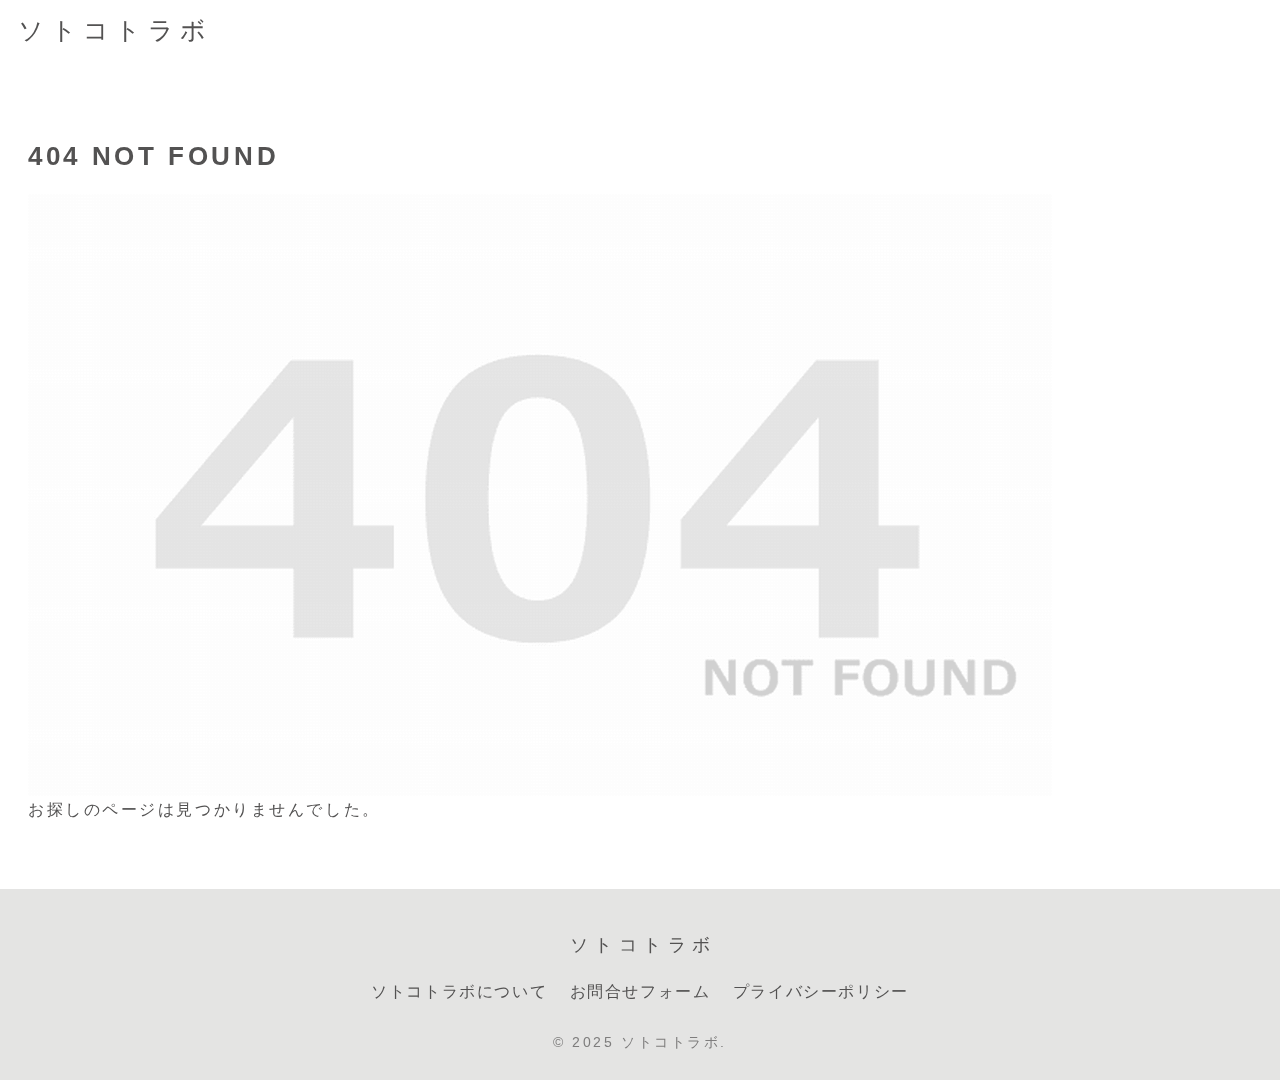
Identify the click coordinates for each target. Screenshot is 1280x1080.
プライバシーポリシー (821, 991)
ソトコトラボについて (459, 991)
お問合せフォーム (640, 991)
